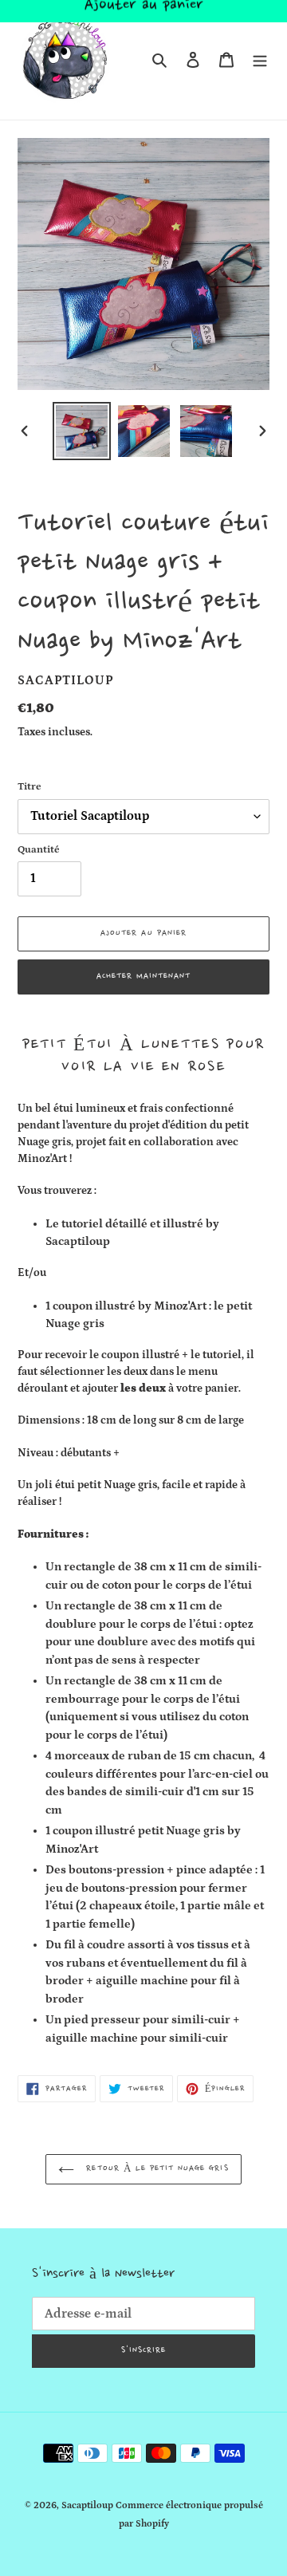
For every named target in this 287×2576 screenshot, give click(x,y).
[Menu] (260, 60)
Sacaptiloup (87, 2505)
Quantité (39, 850)
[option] (81, 431)
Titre (29, 787)
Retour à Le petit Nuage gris (155, 2169)
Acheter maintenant (144, 977)
